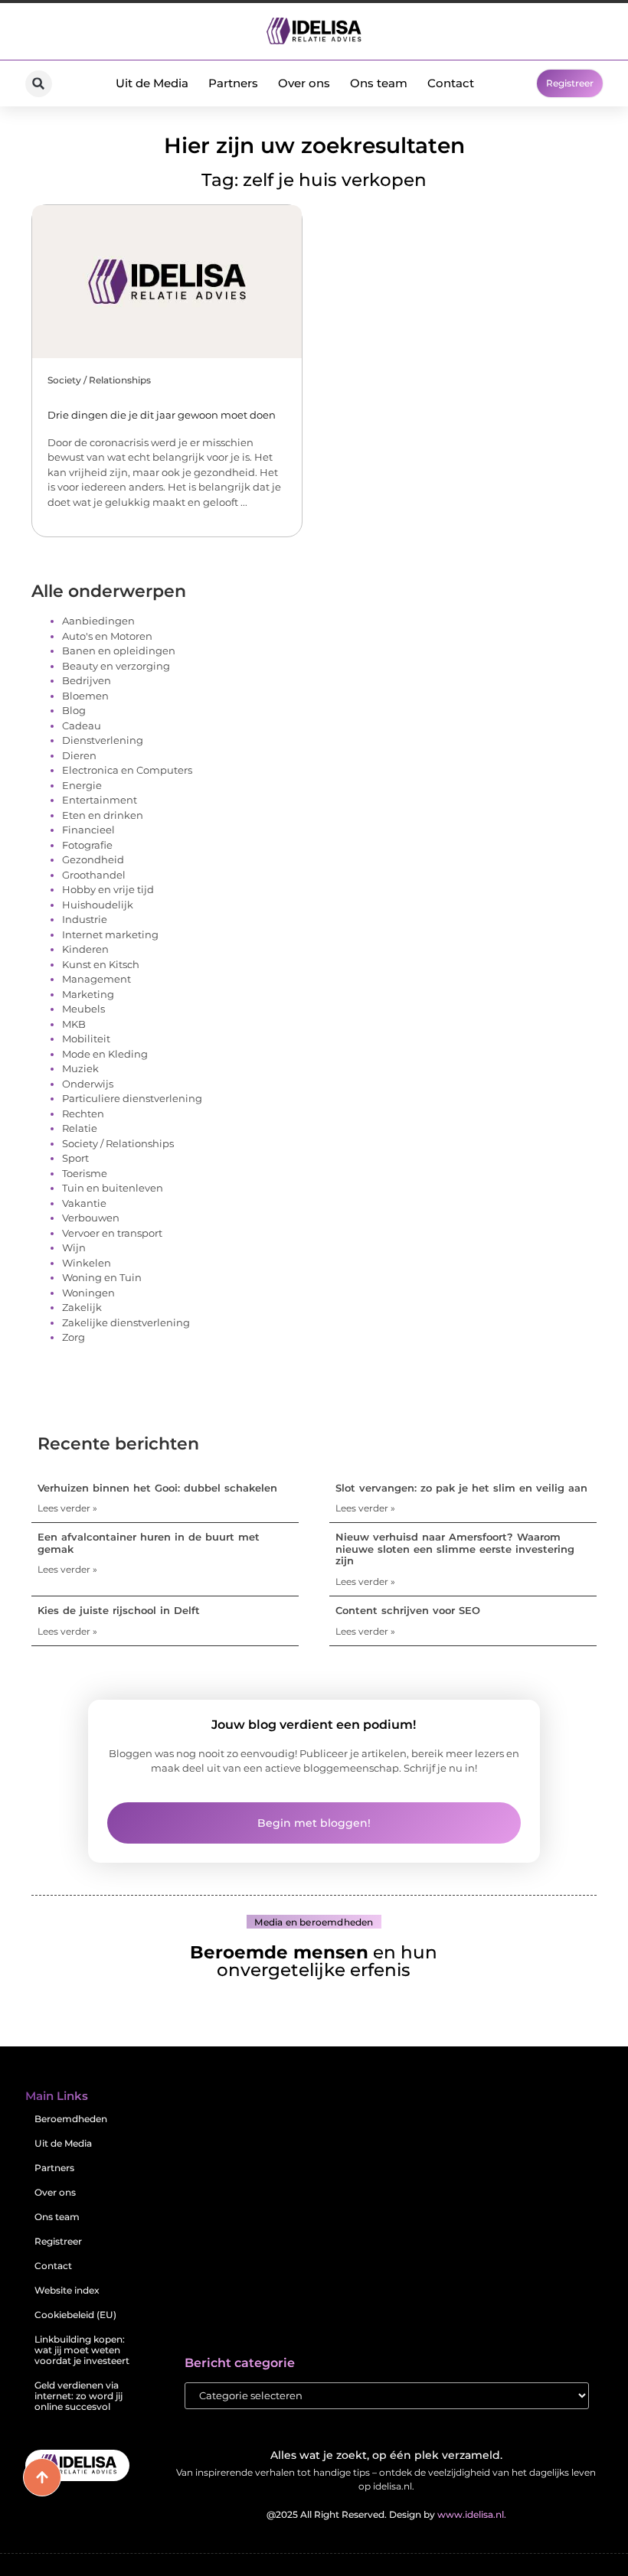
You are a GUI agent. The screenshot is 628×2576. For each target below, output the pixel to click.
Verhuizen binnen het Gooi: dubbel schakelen (157, 1488)
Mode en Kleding (105, 1054)
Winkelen (87, 1263)
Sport (75, 1158)
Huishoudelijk (98, 905)
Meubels (83, 1009)
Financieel (88, 830)
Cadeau (82, 726)
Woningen (88, 1293)
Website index (67, 2290)
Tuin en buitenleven (113, 1188)
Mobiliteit (86, 1039)
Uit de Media (152, 83)
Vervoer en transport (112, 1233)
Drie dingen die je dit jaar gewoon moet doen (162, 415)
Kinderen (85, 949)
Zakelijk (82, 1307)
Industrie (85, 919)
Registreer (58, 2241)
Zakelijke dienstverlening (126, 1322)
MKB (74, 1024)
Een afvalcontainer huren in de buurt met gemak (149, 1543)
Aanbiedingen (98, 621)
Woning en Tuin (102, 1277)
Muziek (80, 1068)
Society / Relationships (99, 380)
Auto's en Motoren (107, 636)
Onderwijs (88, 1084)
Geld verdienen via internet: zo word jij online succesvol (78, 2396)
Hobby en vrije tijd (108, 889)
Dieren (79, 755)
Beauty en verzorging (116, 666)
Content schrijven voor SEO (408, 1610)
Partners (233, 83)
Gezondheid (93, 859)
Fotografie (87, 845)
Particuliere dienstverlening (132, 1098)
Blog (74, 710)
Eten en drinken (103, 815)
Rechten (83, 1114)
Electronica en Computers (127, 770)
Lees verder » (67, 1508)
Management (96, 979)
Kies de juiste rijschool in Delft (119, 1610)
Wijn (74, 1247)
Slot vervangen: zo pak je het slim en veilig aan (461, 1488)
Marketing (88, 994)
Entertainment (100, 800)
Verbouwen (91, 1218)
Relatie (80, 1128)
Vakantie (84, 1203)
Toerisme (85, 1173)
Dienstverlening (103, 740)
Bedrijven (87, 680)
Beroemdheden (71, 2119)
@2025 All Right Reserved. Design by (386, 2514)
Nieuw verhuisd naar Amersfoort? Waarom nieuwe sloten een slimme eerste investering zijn (455, 1549)
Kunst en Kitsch (101, 964)
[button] (39, 84)
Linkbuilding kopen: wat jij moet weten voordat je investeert (82, 2350)
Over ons (304, 83)
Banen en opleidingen (119, 651)
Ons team (379, 83)
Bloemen (85, 696)
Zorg (74, 1337)
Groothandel (94, 875)
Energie (82, 785)
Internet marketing (110, 934)
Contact (451, 83)
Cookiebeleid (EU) (75, 2315)
